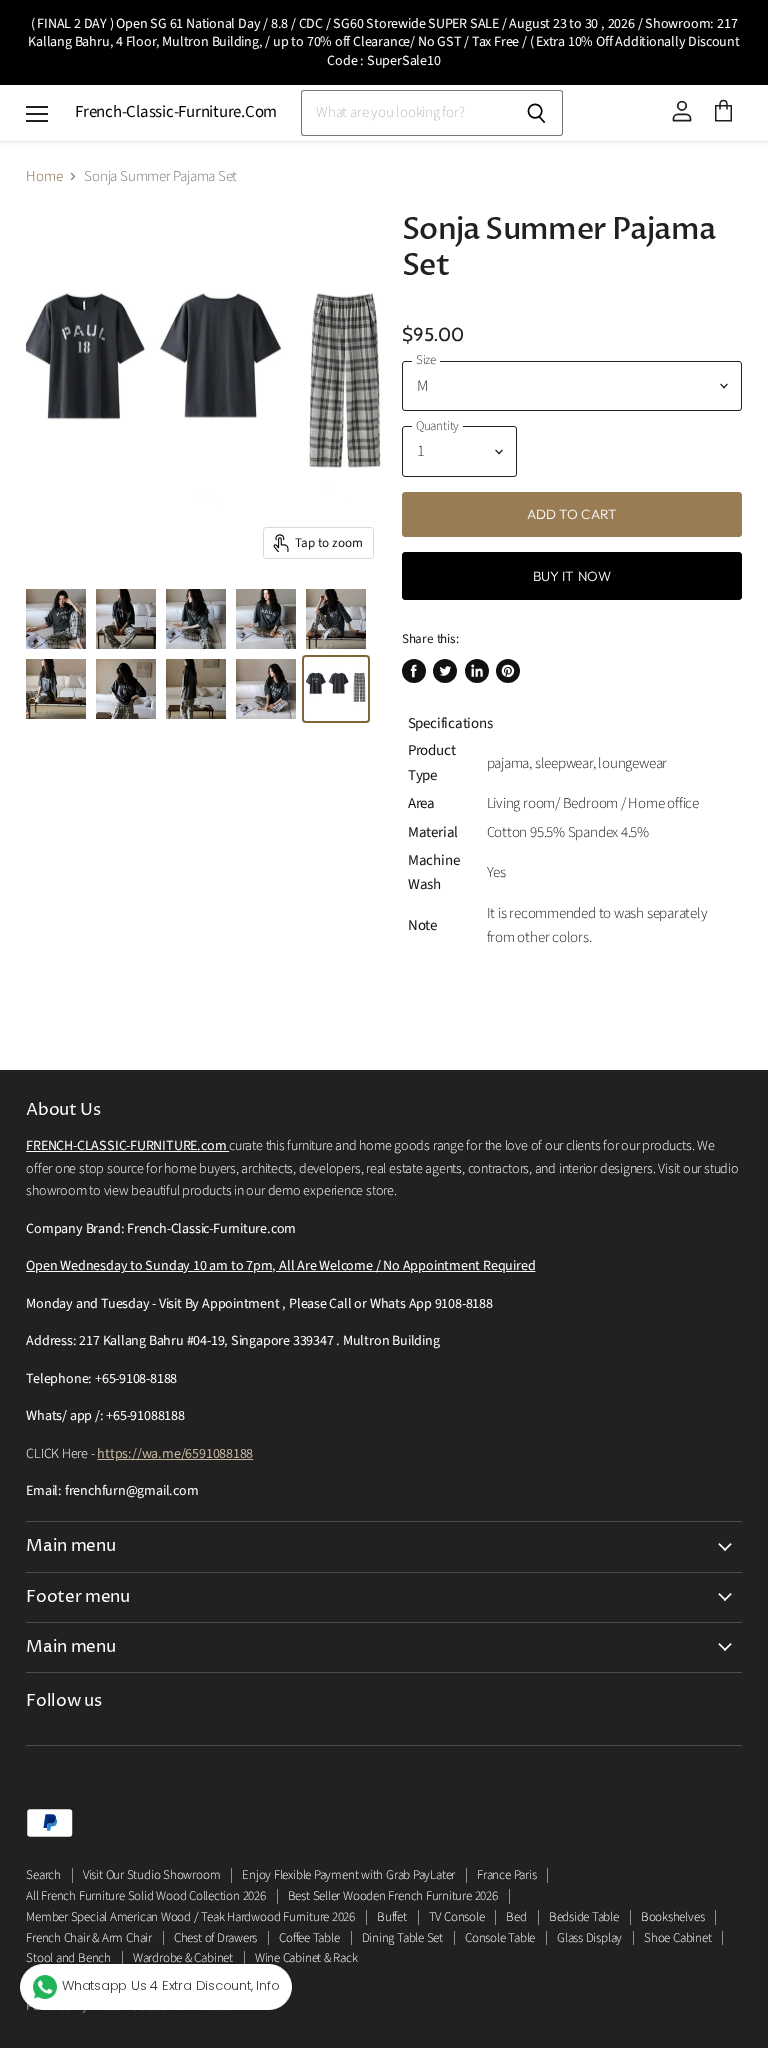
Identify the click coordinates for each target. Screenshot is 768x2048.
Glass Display (589, 1938)
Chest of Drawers (215, 1938)
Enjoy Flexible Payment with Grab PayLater (348, 1875)
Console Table (500, 1938)
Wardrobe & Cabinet (183, 1958)
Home (44, 176)
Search (43, 1875)
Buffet (392, 1917)
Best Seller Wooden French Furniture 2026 (393, 1896)
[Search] (536, 113)
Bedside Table (584, 1917)
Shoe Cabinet (677, 1938)
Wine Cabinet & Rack (306, 1958)
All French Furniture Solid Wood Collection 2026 (145, 1896)
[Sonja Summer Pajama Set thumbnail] (56, 619)
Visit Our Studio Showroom (151, 1875)
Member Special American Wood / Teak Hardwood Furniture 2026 (190, 1917)
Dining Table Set (402, 1938)
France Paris (506, 1875)
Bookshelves (673, 1917)
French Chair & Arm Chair (89, 1938)
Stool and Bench (68, 1958)
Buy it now (572, 576)
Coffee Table (309, 1938)
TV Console (457, 1917)
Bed (516, 1917)
